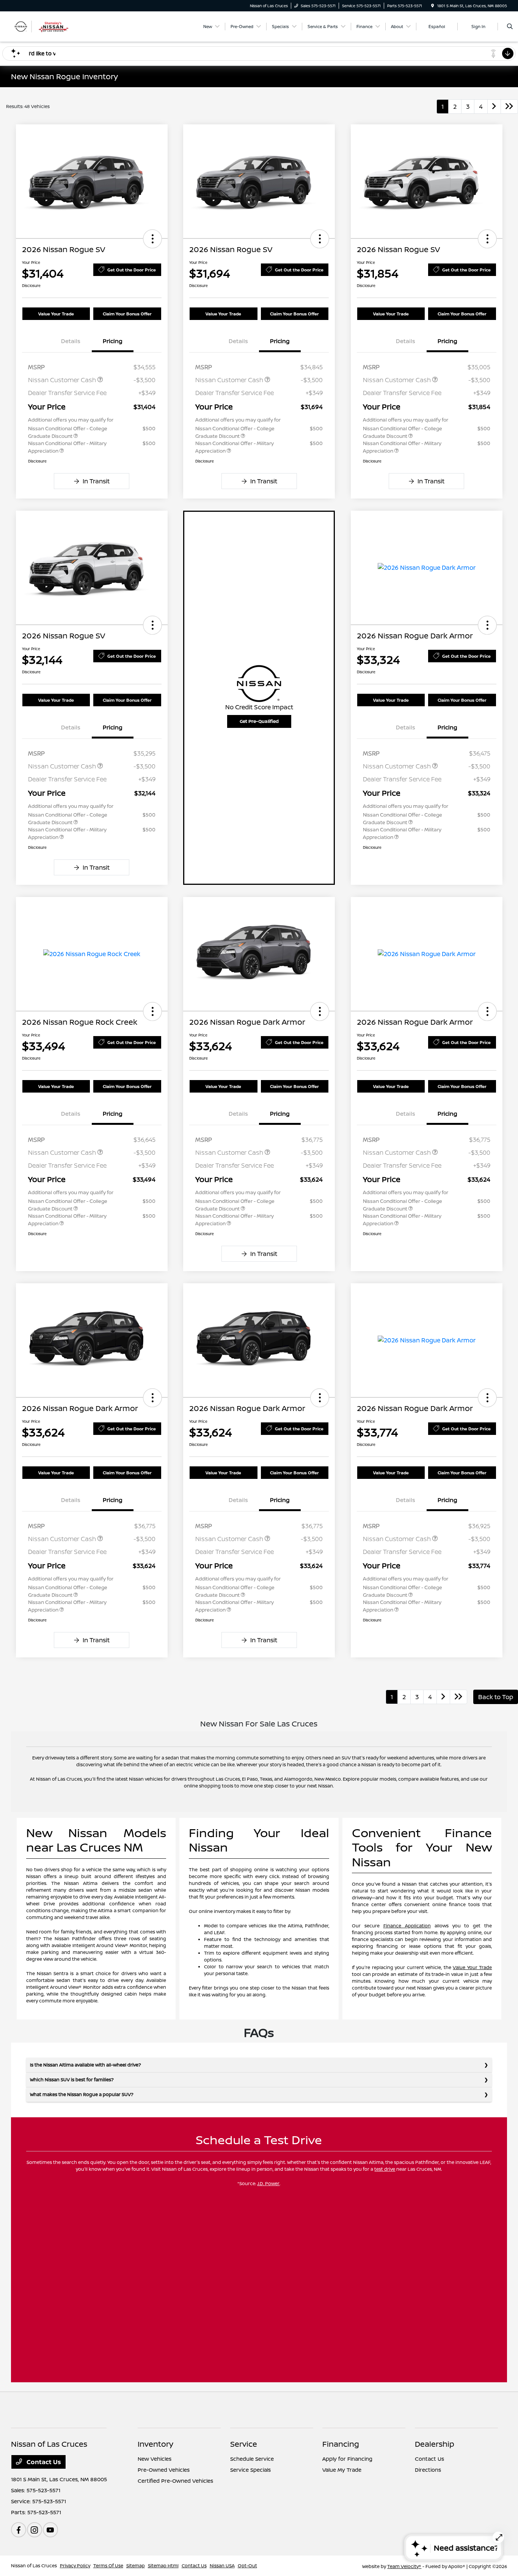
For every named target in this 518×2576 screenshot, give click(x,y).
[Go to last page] (509, 107)
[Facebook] (19, 2530)
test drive (385, 2169)
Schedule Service (252, 2459)
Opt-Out (247, 2566)
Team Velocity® (404, 2566)
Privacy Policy (75, 2566)
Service (244, 2444)
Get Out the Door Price (132, 270)
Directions (428, 2470)
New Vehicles (155, 2459)
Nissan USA (222, 2566)
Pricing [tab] (113, 341)
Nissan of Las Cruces (34, 2566)
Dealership (435, 2444)
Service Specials (250, 2470)
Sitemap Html (163, 2566)
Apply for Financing (347, 2459)
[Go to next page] (494, 107)
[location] (433, 6)
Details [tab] (71, 341)
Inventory (155, 2444)
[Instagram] (35, 2530)
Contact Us (43, 2462)
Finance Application (407, 1926)
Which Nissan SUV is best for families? (72, 2080)
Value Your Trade (56, 314)
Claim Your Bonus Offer (127, 314)
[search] (510, 27)
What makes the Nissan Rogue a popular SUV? (82, 2094)
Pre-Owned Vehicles (164, 2470)
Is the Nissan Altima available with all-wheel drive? (86, 2065)
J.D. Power (268, 2183)
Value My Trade (342, 2470)
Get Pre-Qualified (259, 721)
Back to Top (496, 1697)
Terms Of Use (108, 2566)
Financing (341, 2444)
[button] (152, 239)
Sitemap (136, 2566)
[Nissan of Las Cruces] (45, 26)
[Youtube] (50, 2530)
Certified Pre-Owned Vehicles (175, 2481)
